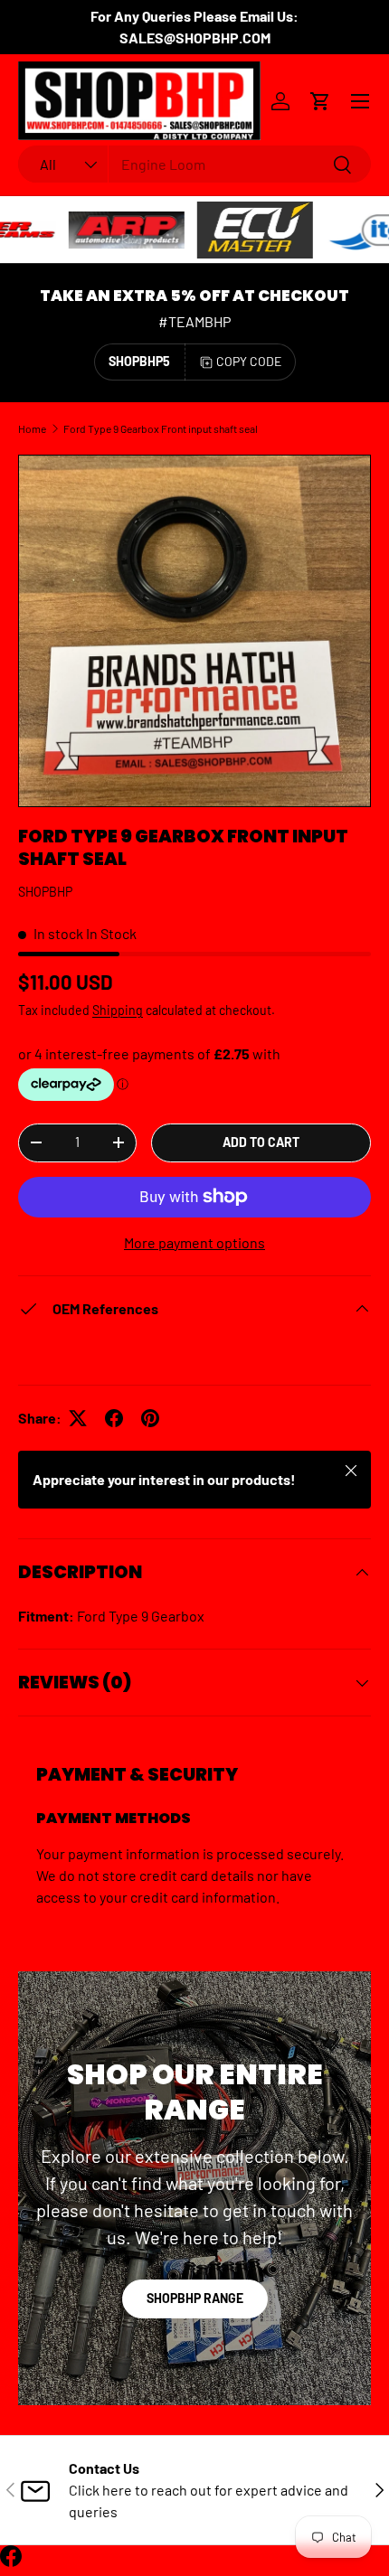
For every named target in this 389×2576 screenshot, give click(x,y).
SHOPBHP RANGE (195, 2298)
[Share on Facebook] (114, 1418)
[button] (320, 101)
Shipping (118, 1010)
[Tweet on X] (78, 1418)
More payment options (194, 1242)
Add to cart (261, 1142)
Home (32, 428)
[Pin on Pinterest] (150, 1418)
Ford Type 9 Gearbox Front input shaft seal (161, 428)
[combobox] (194, 164)
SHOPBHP (45, 892)
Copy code (249, 361)
